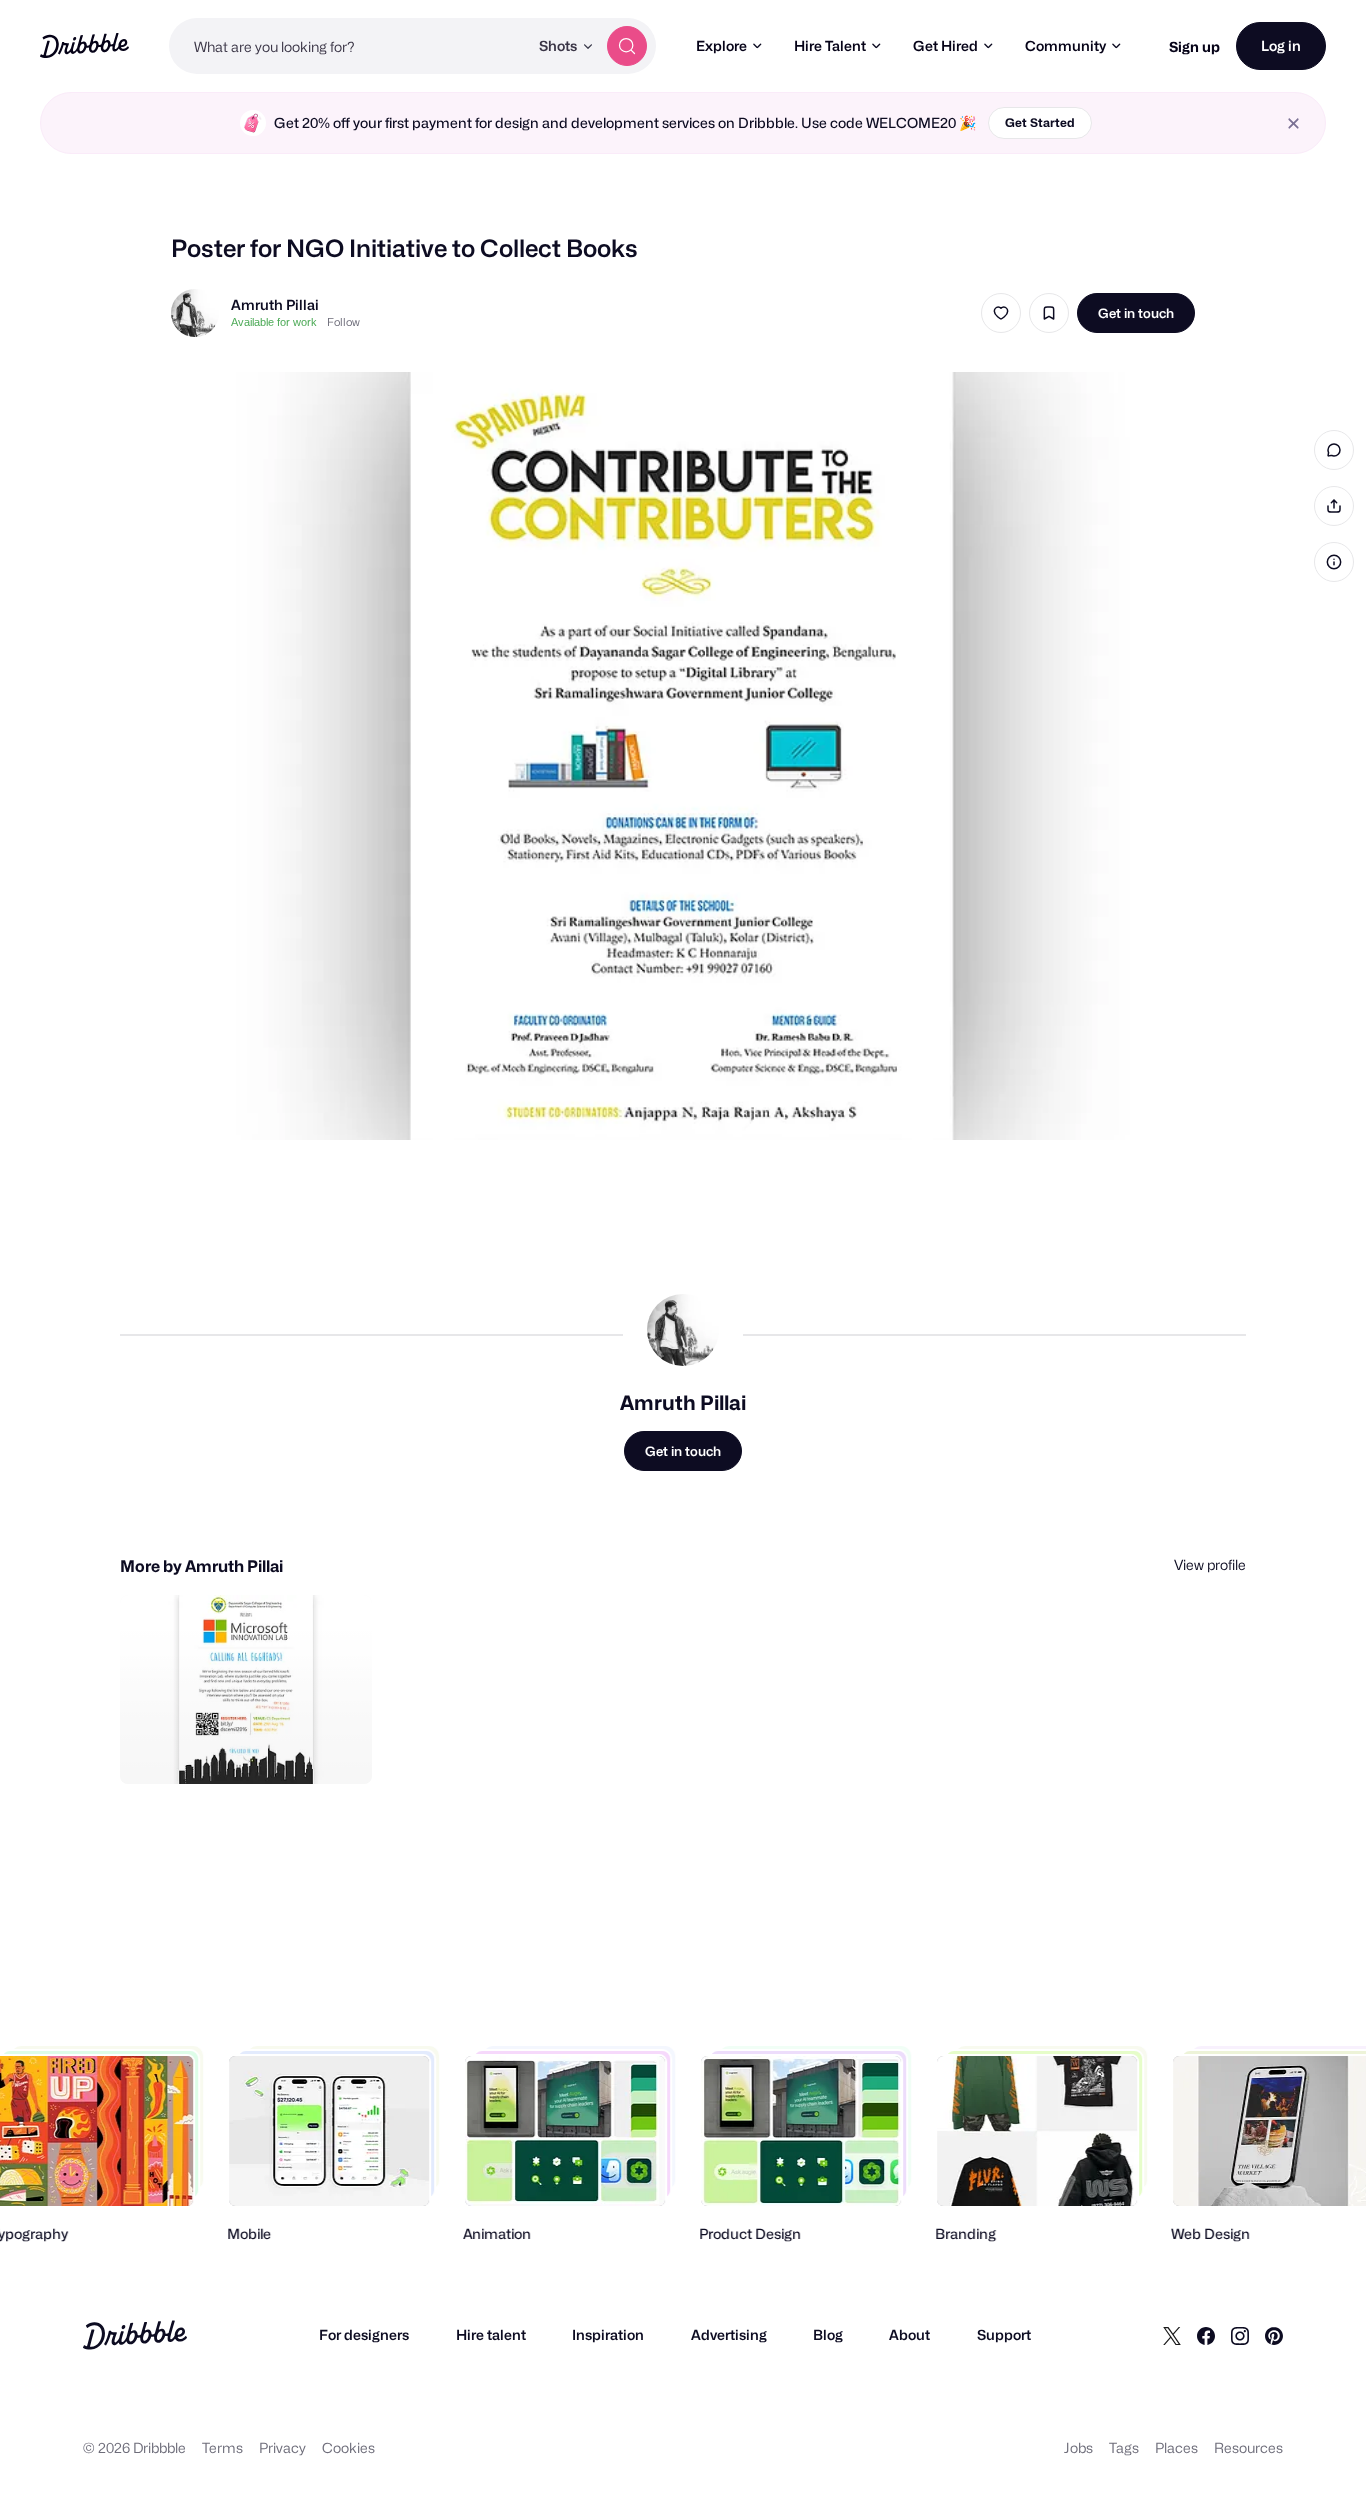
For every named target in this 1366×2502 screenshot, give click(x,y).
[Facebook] (1206, 2335)
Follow (343, 322)
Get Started (1040, 122)
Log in (1281, 45)
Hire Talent (830, 45)
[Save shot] (1049, 313)
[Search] (627, 46)
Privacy (282, 2447)
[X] (1172, 2335)
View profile (1210, 1564)
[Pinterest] (1274, 2335)
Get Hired (945, 45)
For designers (364, 2334)
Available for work (274, 322)
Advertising (729, 2334)
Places (1176, 2447)
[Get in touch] (255, 1747)
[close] (1293, 123)
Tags (1124, 2447)
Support (1004, 2334)
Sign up (1194, 46)
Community (1065, 45)
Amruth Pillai (275, 304)
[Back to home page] (84, 45)
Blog (828, 2334)
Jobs (1078, 2447)
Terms (222, 2447)
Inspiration (608, 2334)
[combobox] (348, 46)
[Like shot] (1001, 313)
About (909, 2334)
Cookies (348, 2447)
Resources (1248, 2447)
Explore (721, 45)
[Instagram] (1240, 2335)
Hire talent (491, 2334)
